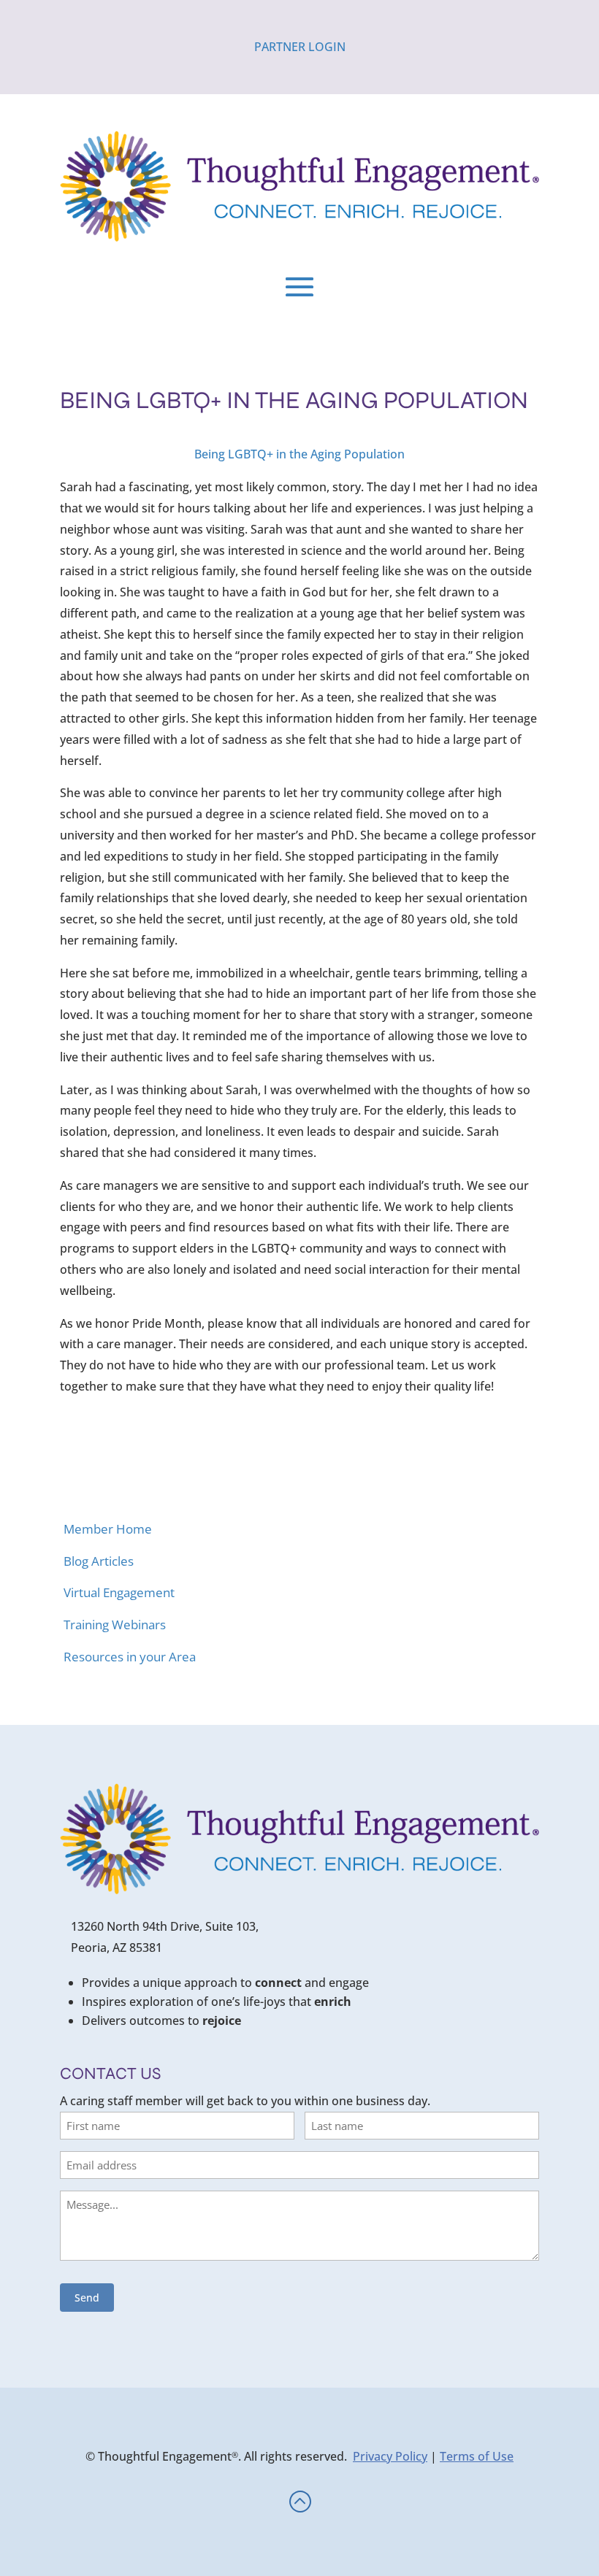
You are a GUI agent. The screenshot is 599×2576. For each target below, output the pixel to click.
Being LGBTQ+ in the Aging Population (299, 454)
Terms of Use (477, 2456)
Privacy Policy (390, 2456)
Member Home (108, 1529)
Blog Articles (99, 1561)
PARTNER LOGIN (300, 47)
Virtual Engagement (119, 1592)
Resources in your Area (130, 1657)
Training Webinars (115, 1625)
